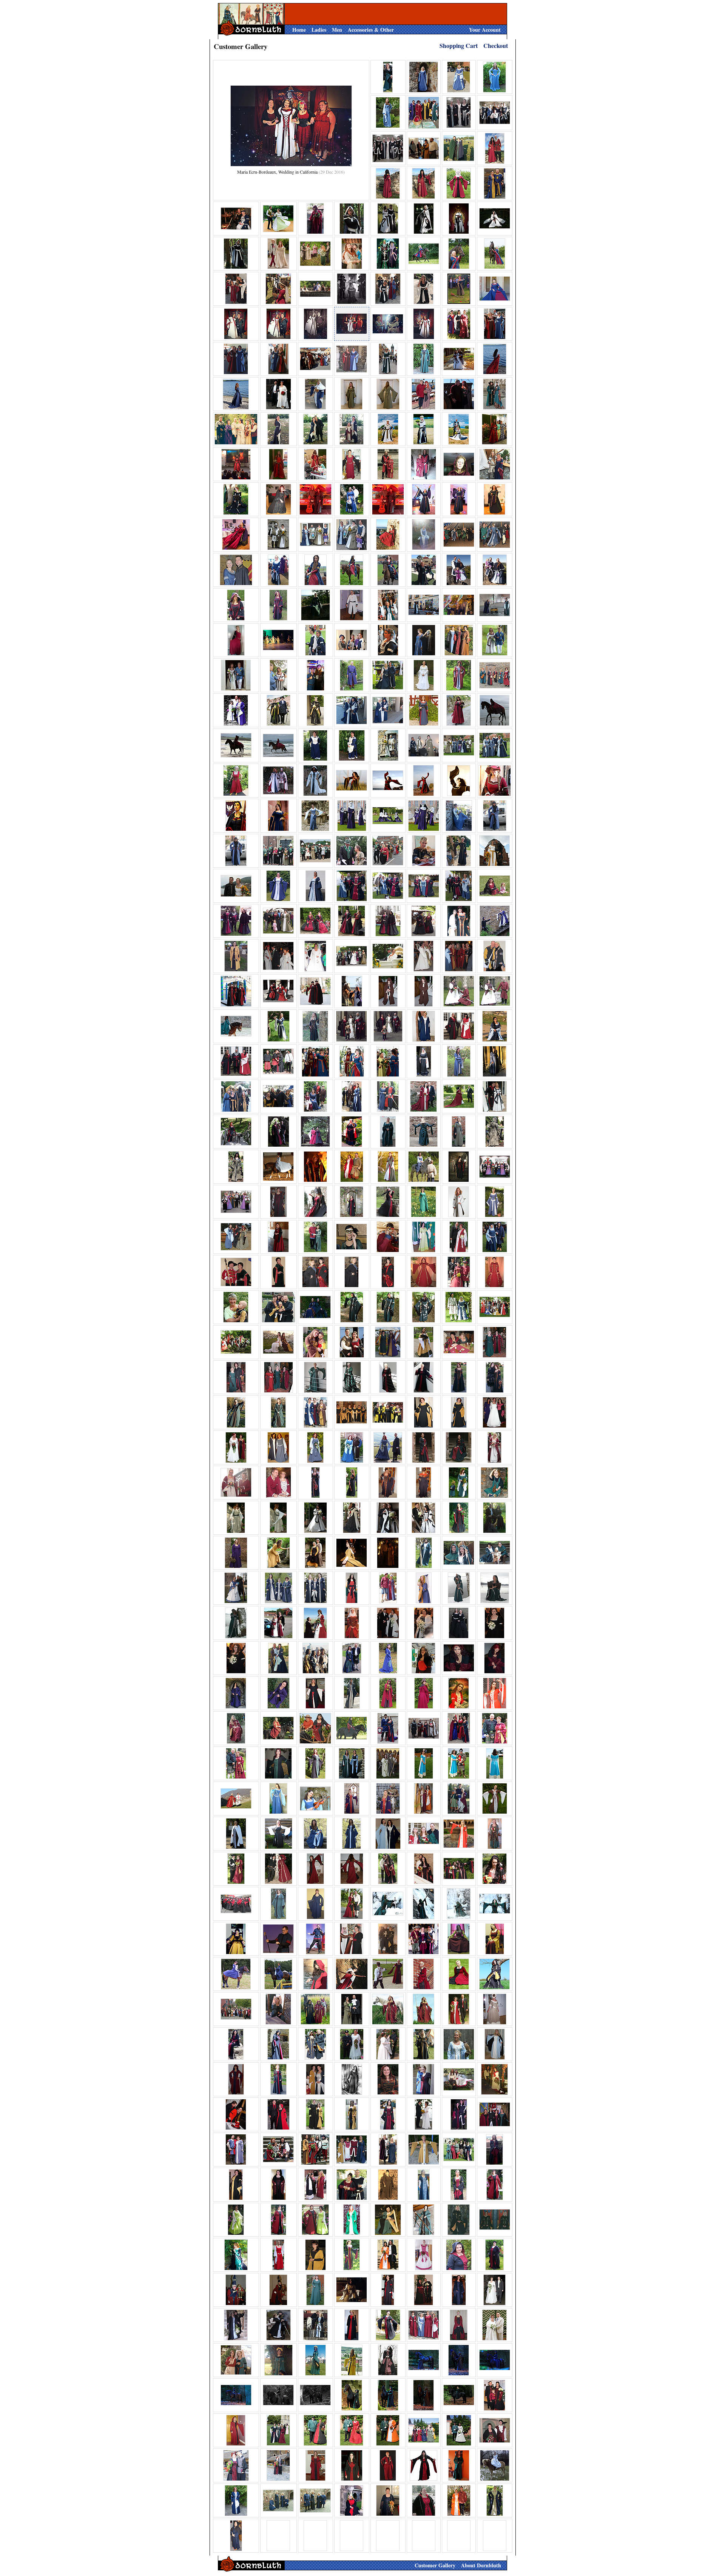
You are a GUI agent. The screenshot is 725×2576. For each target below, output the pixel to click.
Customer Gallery (435, 2565)
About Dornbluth (481, 2565)
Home (299, 30)
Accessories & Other (371, 30)
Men (337, 30)
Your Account (485, 30)
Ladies (319, 30)
